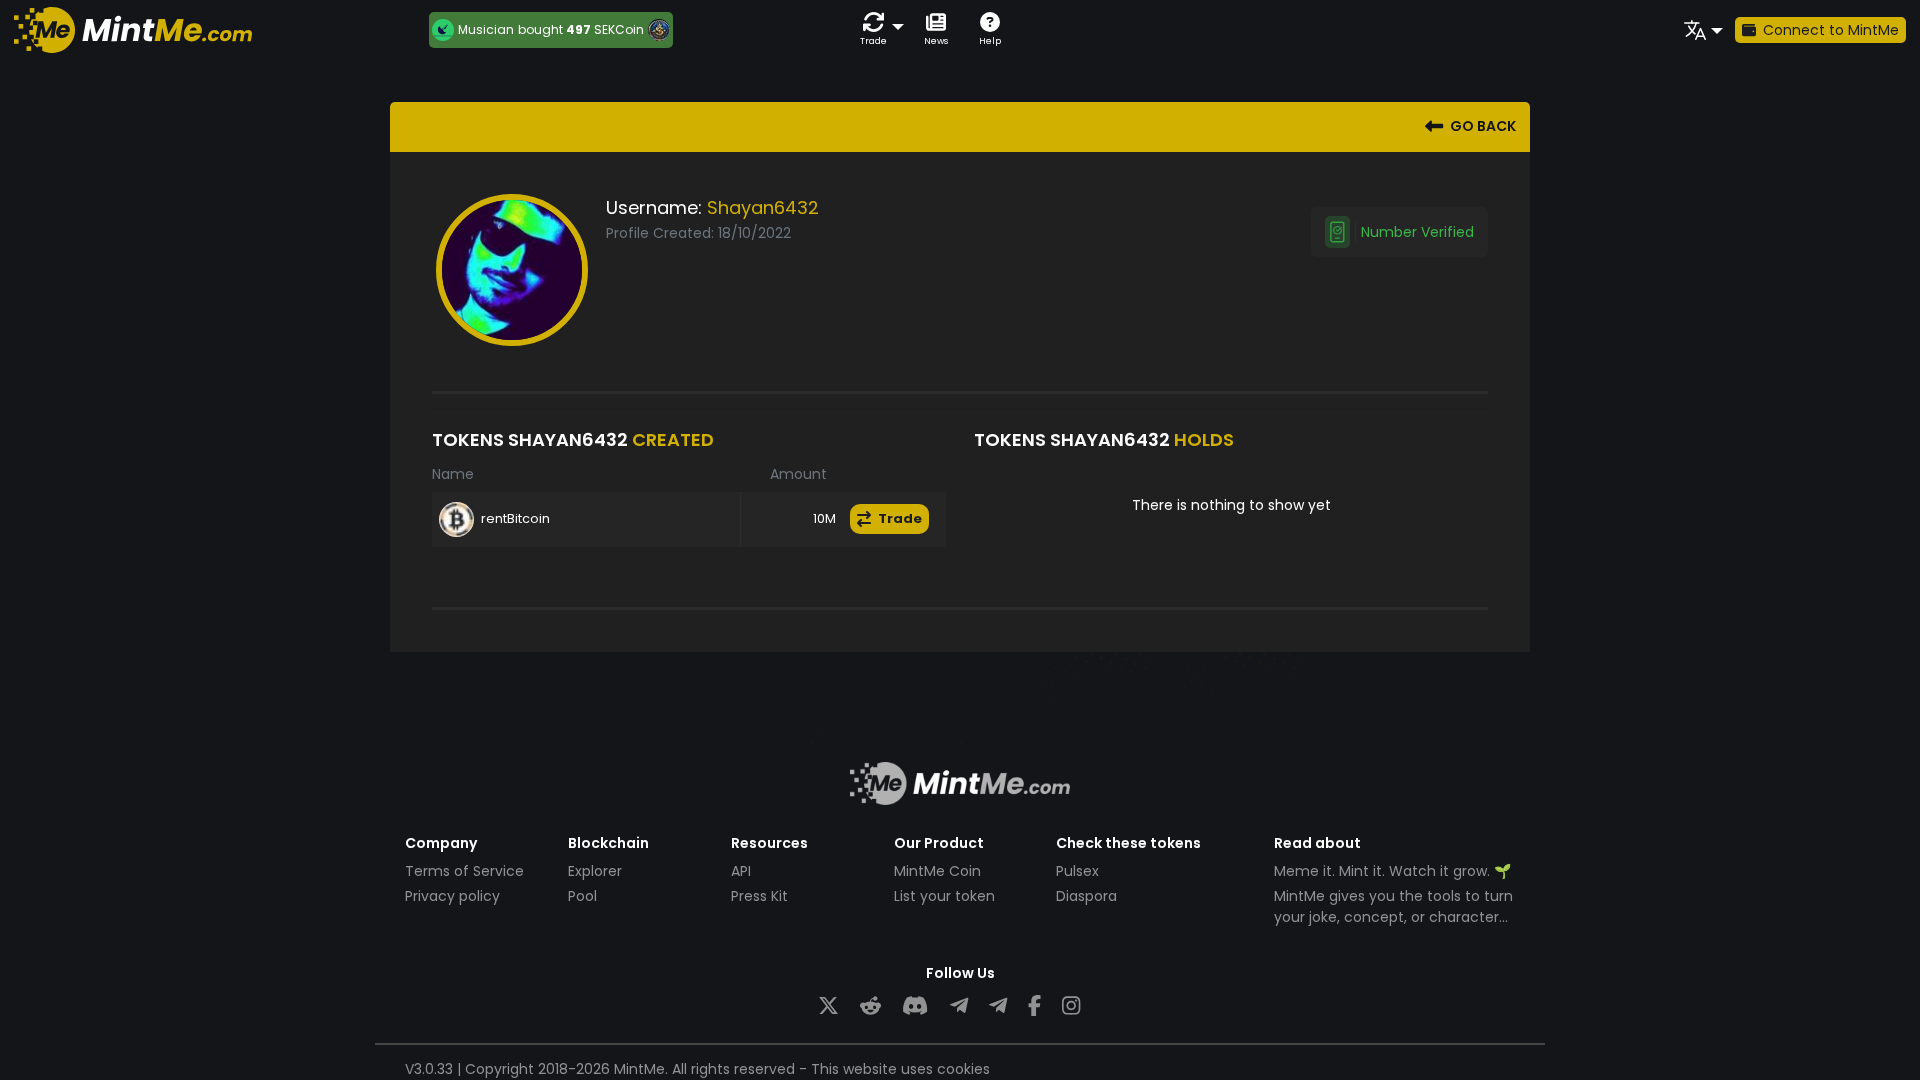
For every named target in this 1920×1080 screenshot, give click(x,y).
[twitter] (828, 1006)
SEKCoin (619, 29)
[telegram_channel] (998, 1006)
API (741, 871)
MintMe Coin (937, 871)
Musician (486, 30)
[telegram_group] (959, 1006)
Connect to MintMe (1831, 30)
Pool (582, 896)
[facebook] (1034, 1006)
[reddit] (870, 1006)
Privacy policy (452, 896)
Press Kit (759, 896)
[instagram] (1071, 1006)
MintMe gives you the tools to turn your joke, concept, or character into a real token (1393, 917)
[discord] (915, 1006)
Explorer (595, 871)
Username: (654, 207)
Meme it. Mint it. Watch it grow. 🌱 (1392, 871)
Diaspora (1086, 896)
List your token (944, 896)
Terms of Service (464, 871)
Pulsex (1077, 871)
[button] (878, 29)
